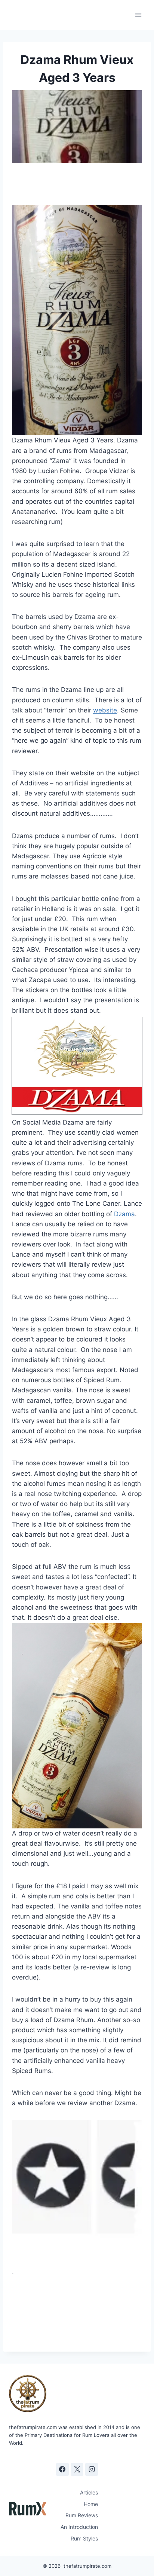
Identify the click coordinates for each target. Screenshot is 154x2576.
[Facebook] (62, 2469)
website (105, 710)
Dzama (124, 1214)
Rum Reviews (82, 2515)
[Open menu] (138, 15)
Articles (89, 2492)
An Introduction (79, 2527)
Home (91, 2504)
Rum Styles (84, 2538)
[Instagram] (92, 2469)
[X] (77, 2469)
